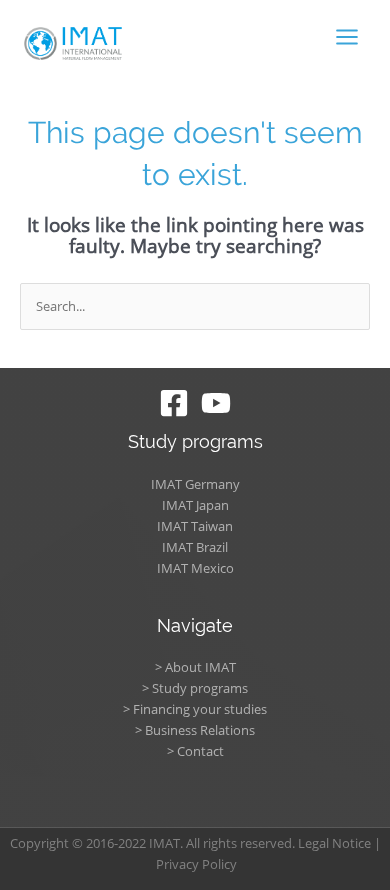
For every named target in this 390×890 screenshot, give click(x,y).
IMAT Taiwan (195, 526)
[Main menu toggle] (347, 36)
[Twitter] (216, 403)
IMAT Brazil (195, 547)
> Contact (195, 751)
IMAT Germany (195, 484)
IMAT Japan (195, 505)
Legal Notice (334, 843)
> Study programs (195, 688)
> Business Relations (195, 730)
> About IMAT (195, 667)
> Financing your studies (195, 709)
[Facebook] (174, 403)
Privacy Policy (196, 864)
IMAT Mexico (195, 568)
